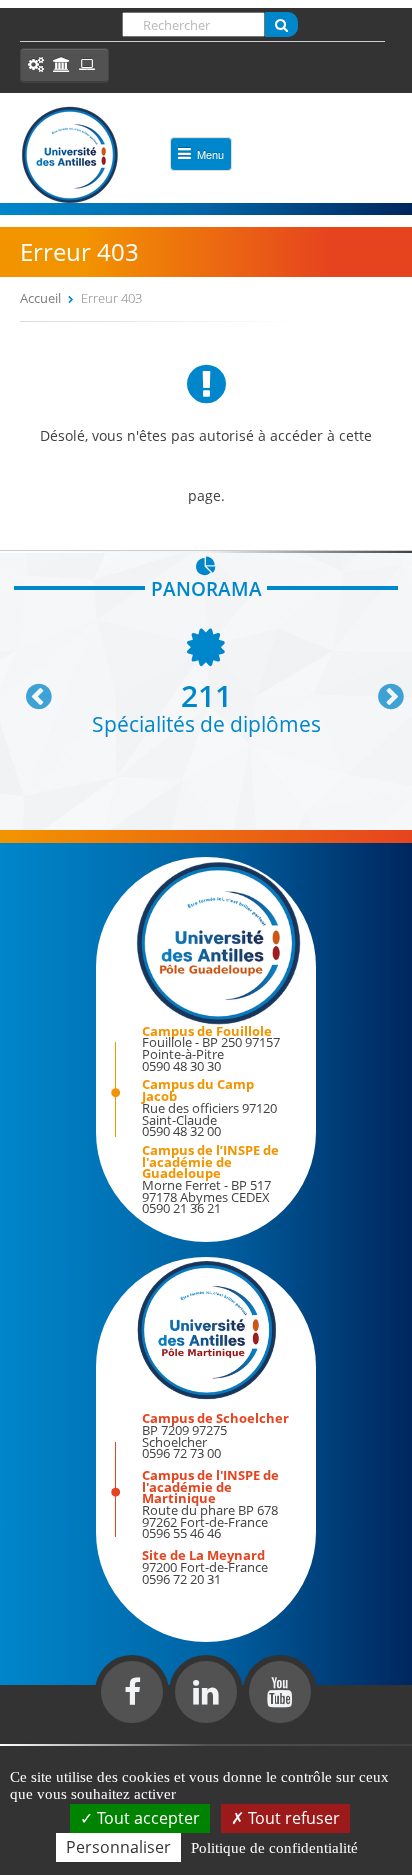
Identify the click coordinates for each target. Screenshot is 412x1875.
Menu (210, 154)
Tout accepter (146, 1818)
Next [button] (382, 689)
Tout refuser (292, 1818)
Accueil (40, 298)
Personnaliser (118, 1847)
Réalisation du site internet (66, 1740)
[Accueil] (70, 155)
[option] (206, 679)
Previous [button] (30, 689)
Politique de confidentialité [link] (274, 1848)
